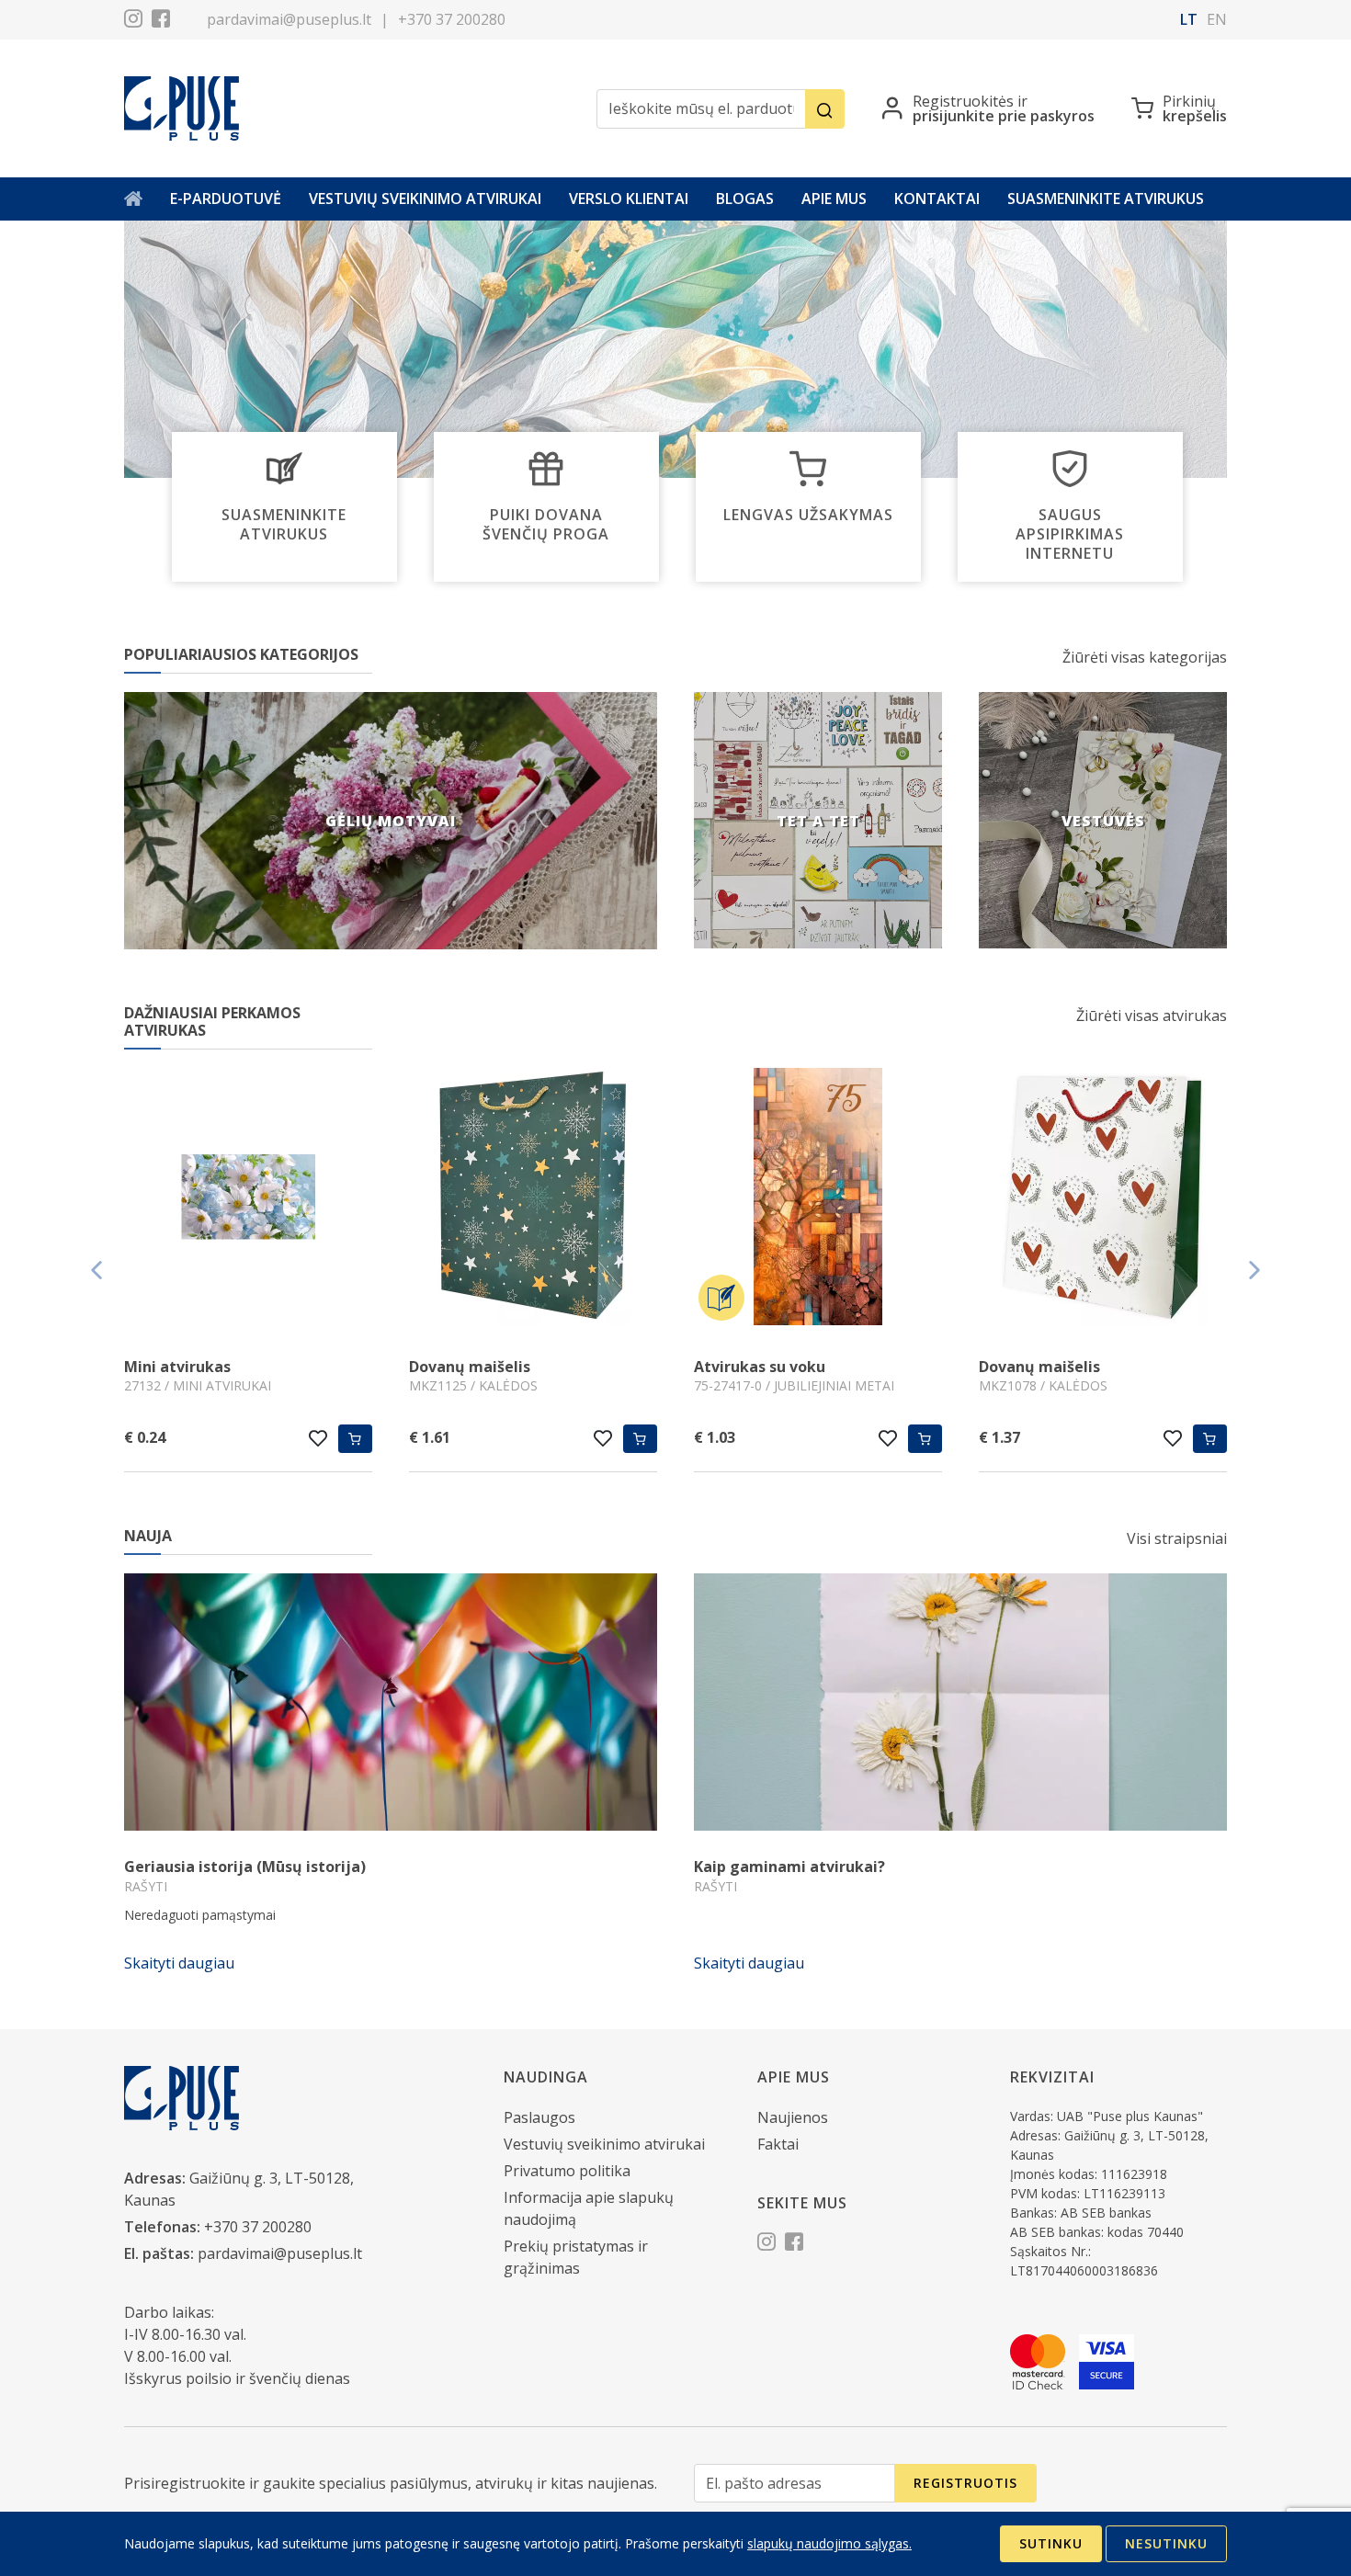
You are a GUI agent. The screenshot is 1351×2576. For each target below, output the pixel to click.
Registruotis (965, 2483)
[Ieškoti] (825, 109)
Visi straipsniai (1177, 1538)
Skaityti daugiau (179, 1963)
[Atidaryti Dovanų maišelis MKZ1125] (248, 1199)
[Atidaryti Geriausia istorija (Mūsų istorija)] (391, 1702)
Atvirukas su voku (475, 1367)
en (1217, 19)
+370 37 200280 (452, 19)
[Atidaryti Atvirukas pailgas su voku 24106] (1103, 1199)
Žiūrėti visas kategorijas (1145, 657)
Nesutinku (1166, 2543)
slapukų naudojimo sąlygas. (829, 2543)
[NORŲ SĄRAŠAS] (318, 1438)
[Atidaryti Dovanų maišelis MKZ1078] (818, 1199)
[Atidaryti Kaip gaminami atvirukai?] (960, 1702)
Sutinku (1051, 2543)
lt (1189, 19)
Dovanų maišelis (185, 1367)
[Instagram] (133, 21)
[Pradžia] (133, 199)
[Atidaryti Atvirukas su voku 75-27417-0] (533, 1199)
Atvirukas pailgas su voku (1073, 1367)
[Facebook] (161, 21)
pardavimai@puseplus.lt (289, 19)
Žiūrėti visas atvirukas (1152, 1016)
